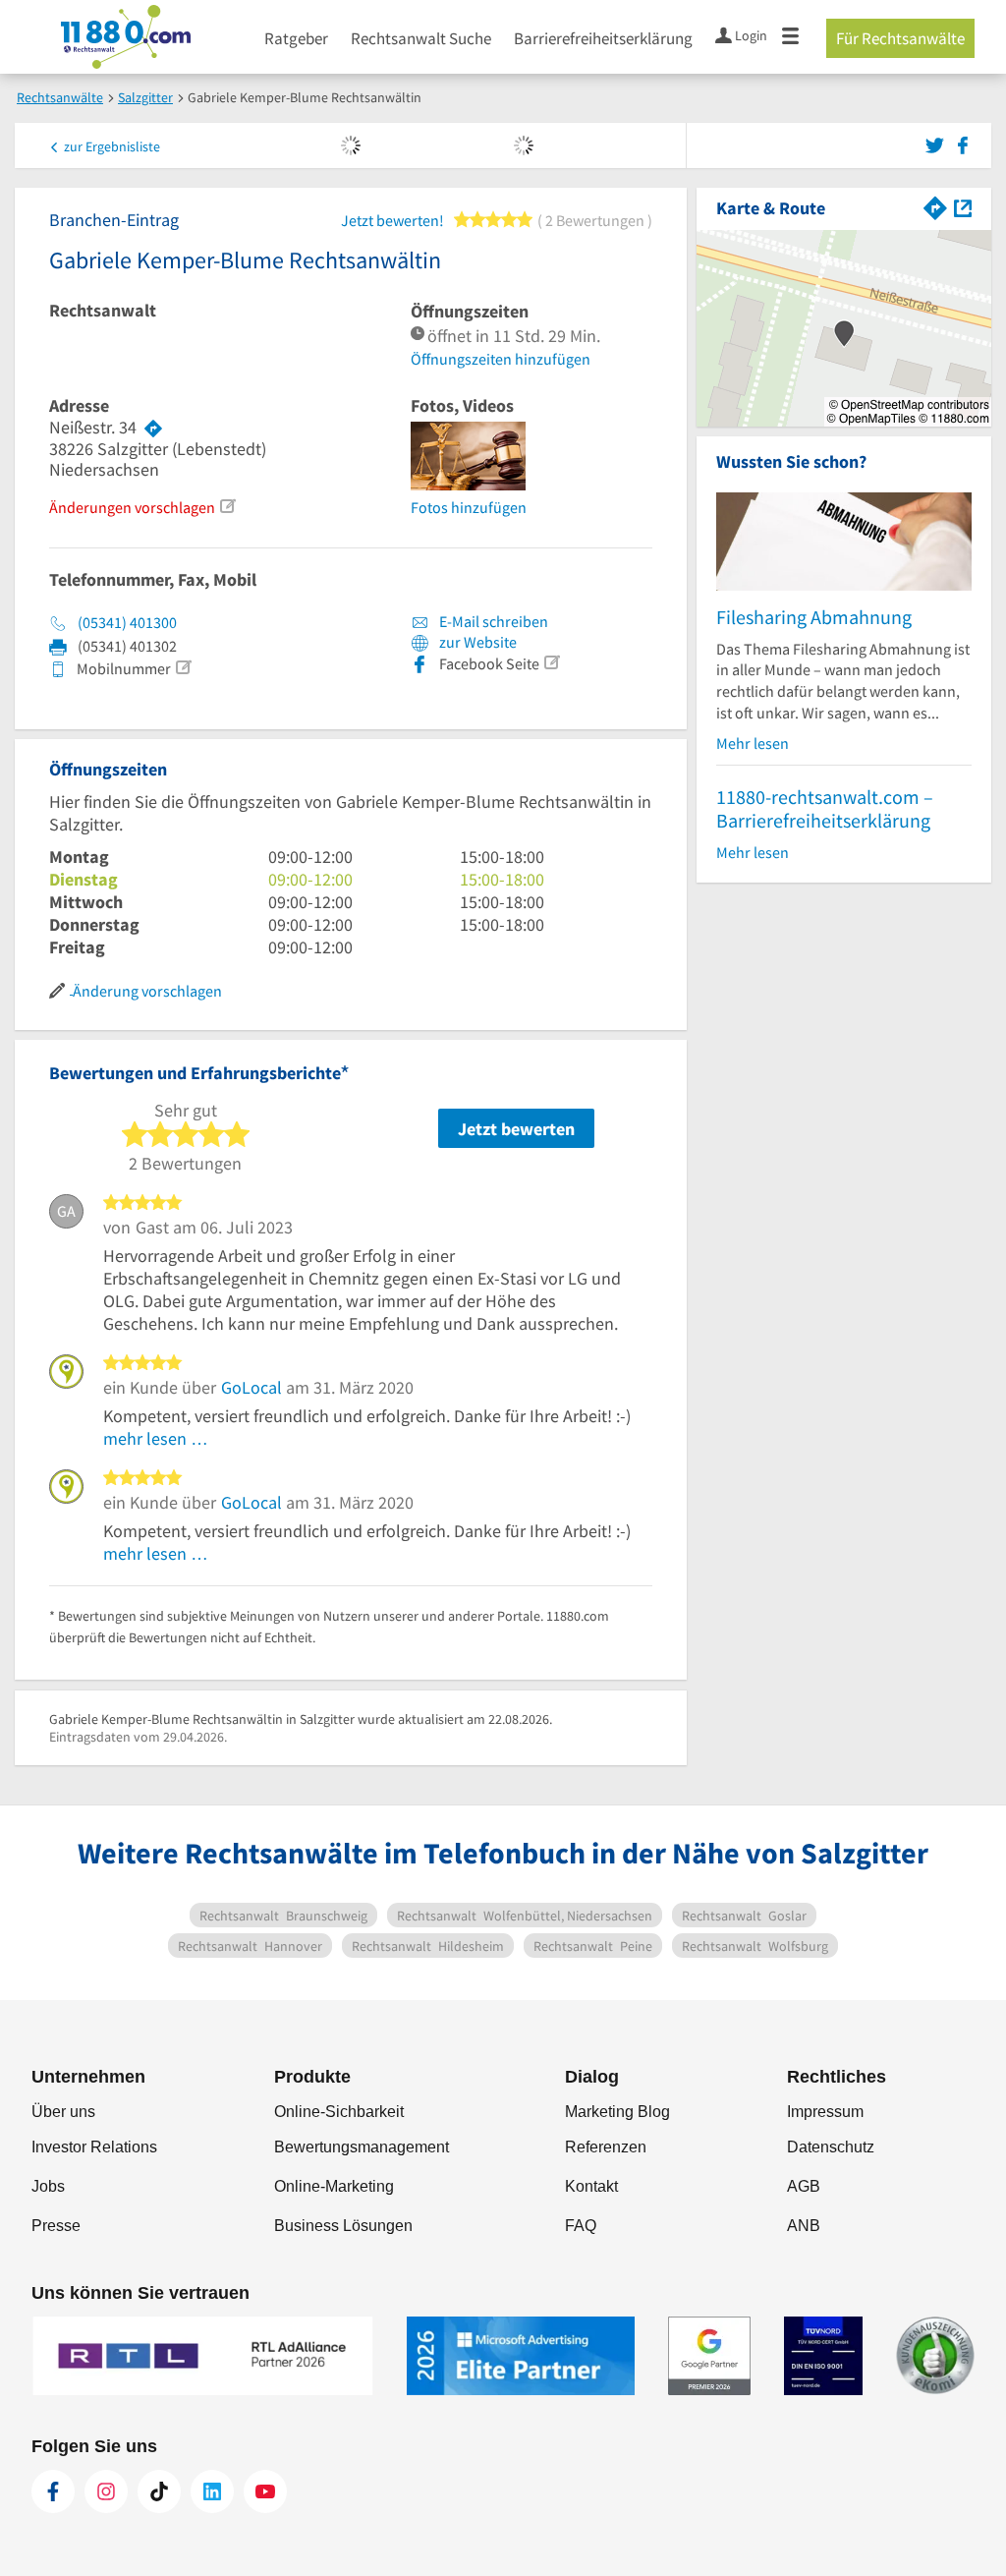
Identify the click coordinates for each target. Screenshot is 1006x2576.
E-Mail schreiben (492, 621)
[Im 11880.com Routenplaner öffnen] (935, 206)
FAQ (581, 2226)
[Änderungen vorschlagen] (227, 506)
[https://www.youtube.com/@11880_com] (265, 2491)
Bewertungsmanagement (362, 2147)
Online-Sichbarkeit (339, 2112)
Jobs (48, 2186)
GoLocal (251, 1387)
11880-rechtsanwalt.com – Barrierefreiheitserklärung (825, 808)
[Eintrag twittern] (938, 143)
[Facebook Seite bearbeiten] (551, 662)
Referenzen (606, 2147)
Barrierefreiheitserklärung (603, 38)
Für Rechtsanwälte (900, 38)
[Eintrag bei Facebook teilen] (963, 143)
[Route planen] (153, 428)
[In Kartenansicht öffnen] (963, 206)
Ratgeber (296, 38)
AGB (804, 2186)
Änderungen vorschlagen (132, 507)
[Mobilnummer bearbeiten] (183, 667)
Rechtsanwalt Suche (421, 38)
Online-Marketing (334, 2186)
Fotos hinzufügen (469, 507)
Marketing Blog (617, 2112)
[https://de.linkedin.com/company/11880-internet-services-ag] (212, 2491)
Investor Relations (94, 2147)
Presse (56, 2226)
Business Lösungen (343, 2226)
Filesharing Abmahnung (814, 617)
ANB (804, 2226)
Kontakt (591, 2186)
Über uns (63, 2112)
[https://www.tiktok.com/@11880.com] (159, 2491)
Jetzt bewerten (516, 1129)
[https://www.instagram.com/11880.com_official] (106, 2491)
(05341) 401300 (127, 622)
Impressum (825, 2112)
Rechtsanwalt (103, 311)
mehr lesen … (156, 1438)
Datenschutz (831, 2147)
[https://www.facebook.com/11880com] (53, 2491)
